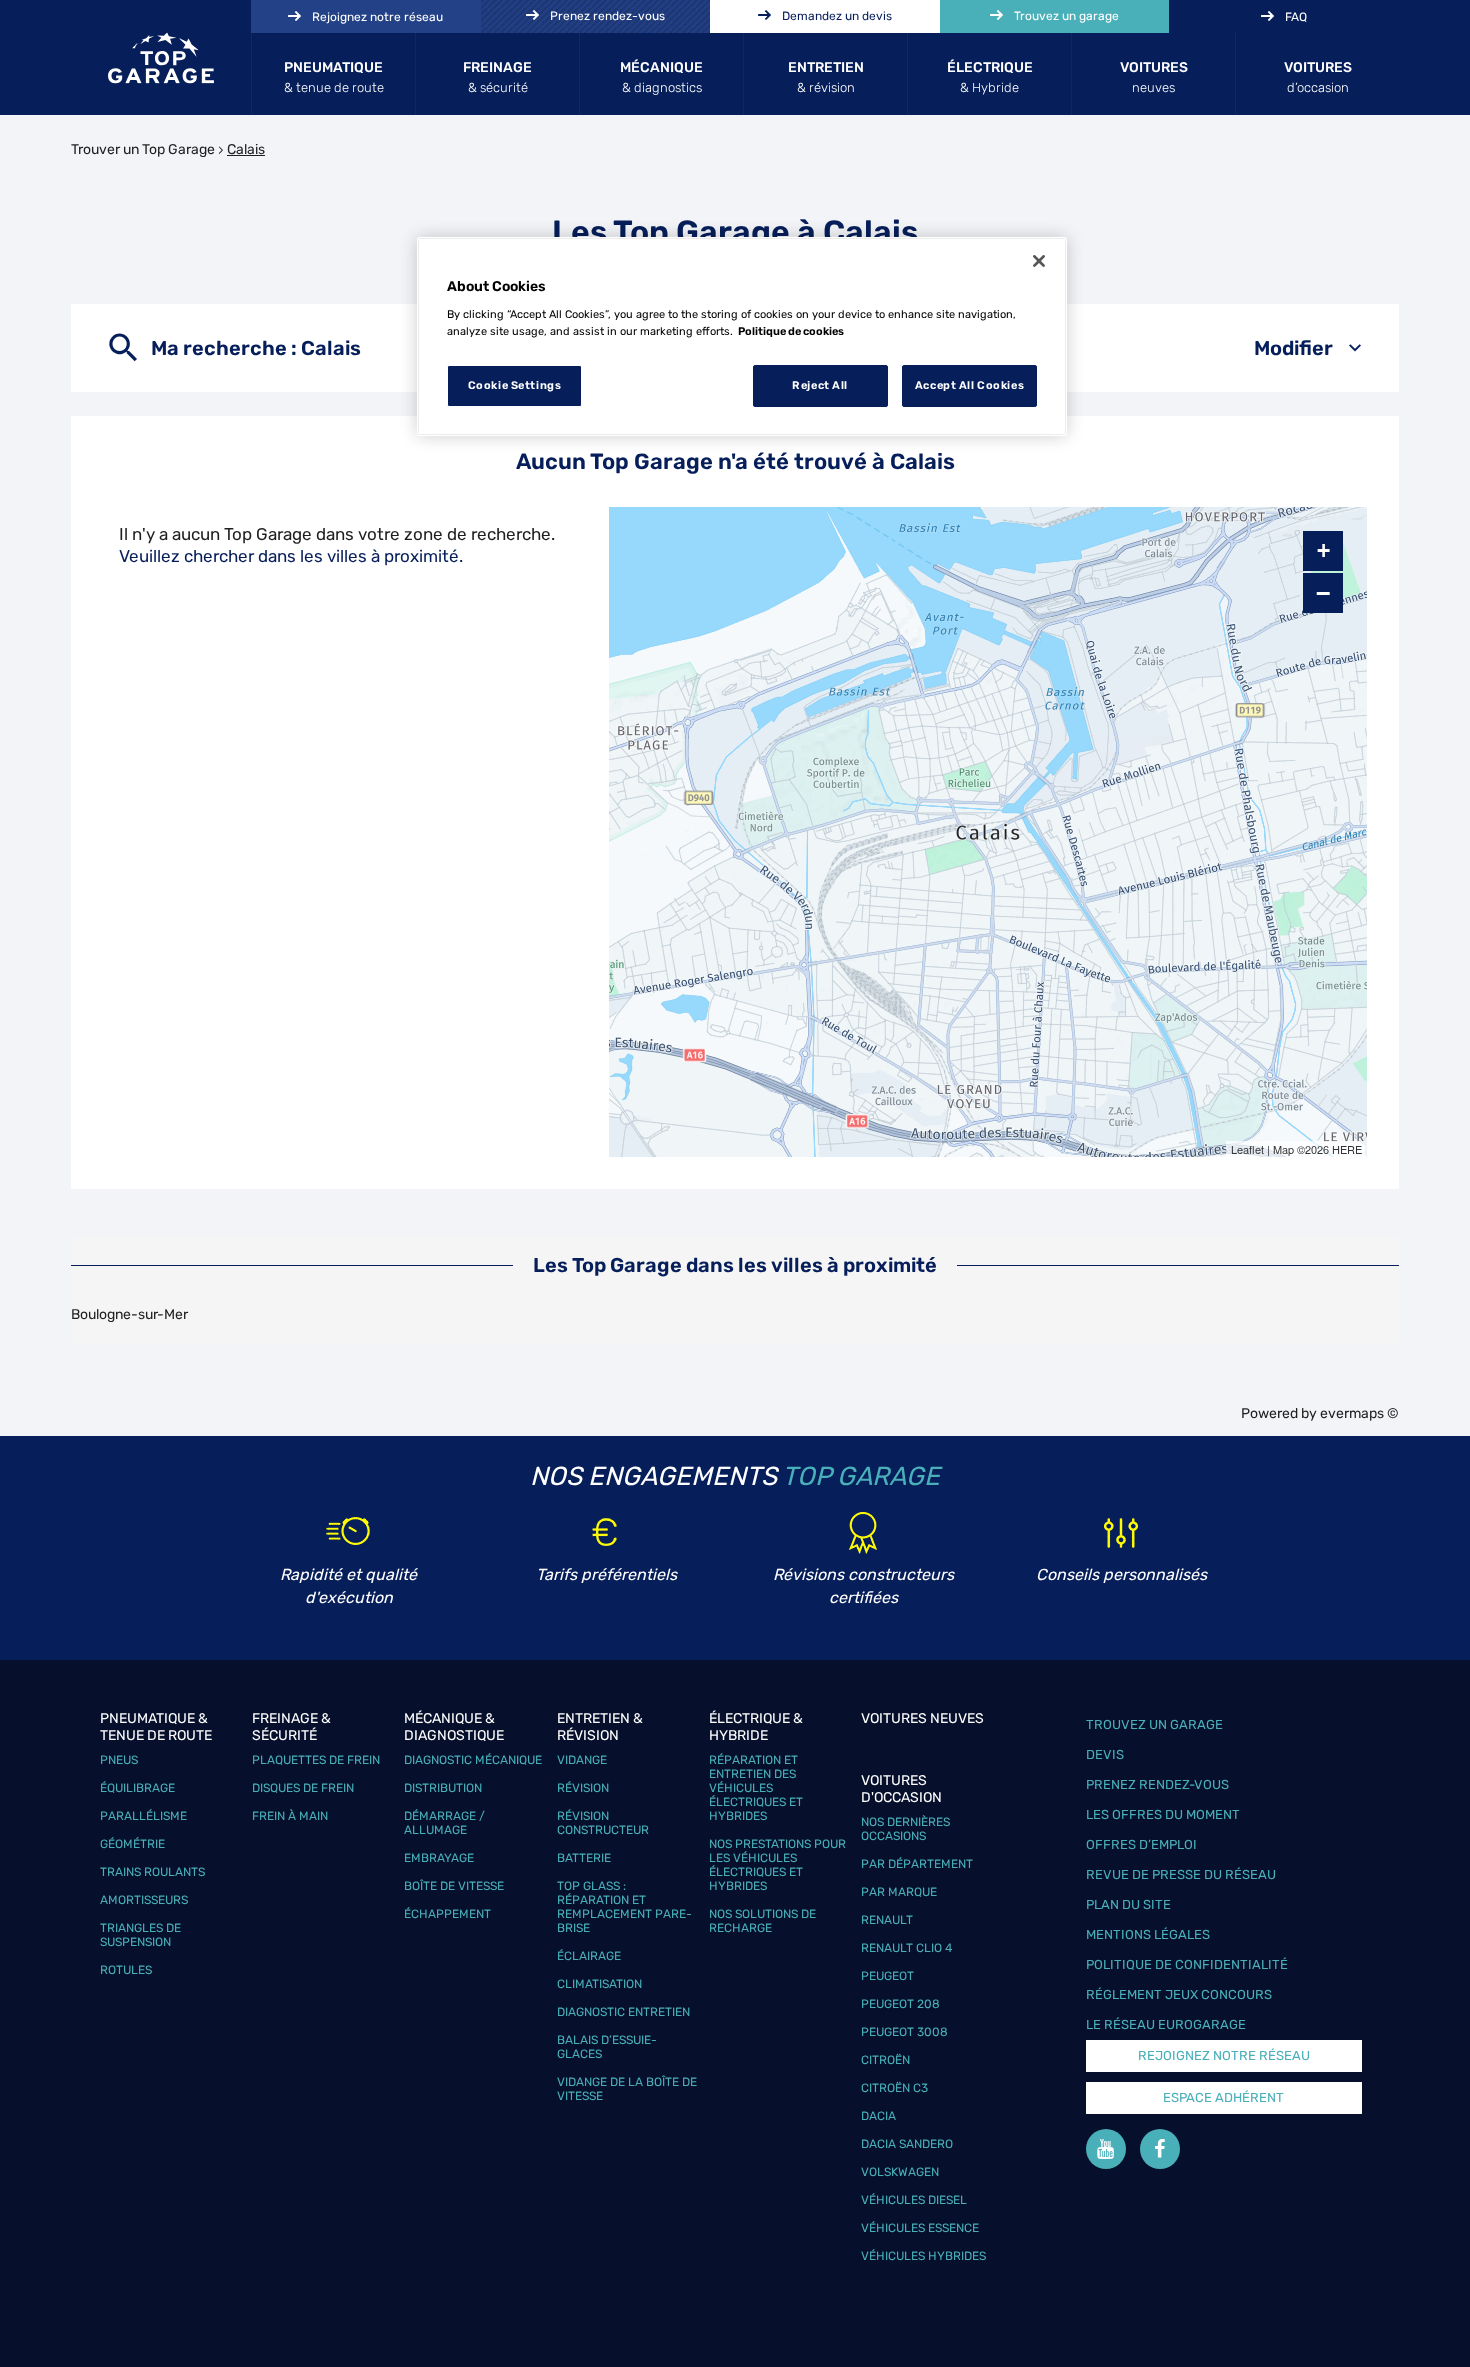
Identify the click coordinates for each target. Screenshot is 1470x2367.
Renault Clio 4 (906, 1948)
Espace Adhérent (1223, 2097)
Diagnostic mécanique (473, 1760)
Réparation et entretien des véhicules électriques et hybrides (756, 1788)
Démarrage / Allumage (444, 1823)
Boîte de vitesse (454, 1886)
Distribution (443, 1788)
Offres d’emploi (1141, 1844)
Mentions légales (1148, 1934)
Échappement (447, 1914)
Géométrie (132, 1844)
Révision (583, 1788)
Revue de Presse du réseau (1181, 1874)
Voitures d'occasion (901, 1789)
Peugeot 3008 (904, 2032)
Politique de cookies (791, 331)
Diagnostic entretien (623, 2012)
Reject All (820, 385)
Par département (917, 1864)
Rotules (126, 1970)
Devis (1105, 1754)
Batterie (584, 1858)
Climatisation (599, 1984)
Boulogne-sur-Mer (129, 1314)
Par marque (899, 1892)
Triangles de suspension (140, 1935)
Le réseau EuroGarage (1166, 2024)
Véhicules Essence (920, 2228)
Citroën (885, 2060)
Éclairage (589, 1956)
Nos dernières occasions (905, 1829)
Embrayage (439, 1858)
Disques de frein (303, 1788)
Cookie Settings (515, 385)
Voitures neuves (922, 1718)
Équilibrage (137, 1788)
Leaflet (1247, 1149)
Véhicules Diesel (914, 2200)
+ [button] (1323, 550)
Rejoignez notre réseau (1224, 2055)
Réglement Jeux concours (1179, 1994)
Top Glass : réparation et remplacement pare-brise (624, 1907)
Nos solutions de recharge (762, 1921)
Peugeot (887, 1976)
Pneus (119, 1760)
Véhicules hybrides (923, 2256)
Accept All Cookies (969, 385)
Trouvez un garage (1154, 1724)
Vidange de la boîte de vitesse (627, 2089)
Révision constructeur (603, 1823)
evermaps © (1359, 1413)
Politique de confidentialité (1187, 1964)
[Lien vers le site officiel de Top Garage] (161, 58)
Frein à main (290, 1816)
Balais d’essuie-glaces (607, 2047)
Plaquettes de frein (316, 1760)
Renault (887, 1920)
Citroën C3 (894, 2088)
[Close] (1039, 261)
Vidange (582, 1760)
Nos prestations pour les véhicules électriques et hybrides (777, 1865)
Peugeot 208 (900, 2004)
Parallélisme (143, 1816)
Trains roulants (152, 1872)
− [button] (1323, 593)
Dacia (878, 2116)
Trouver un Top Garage (143, 149)
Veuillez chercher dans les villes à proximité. (291, 556)
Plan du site (1128, 1904)
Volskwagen (900, 2172)
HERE (1347, 1149)
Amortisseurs (144, 1900)
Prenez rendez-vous (1157, 1784)
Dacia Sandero (907, 2144)
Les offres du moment (1163, 1814)
